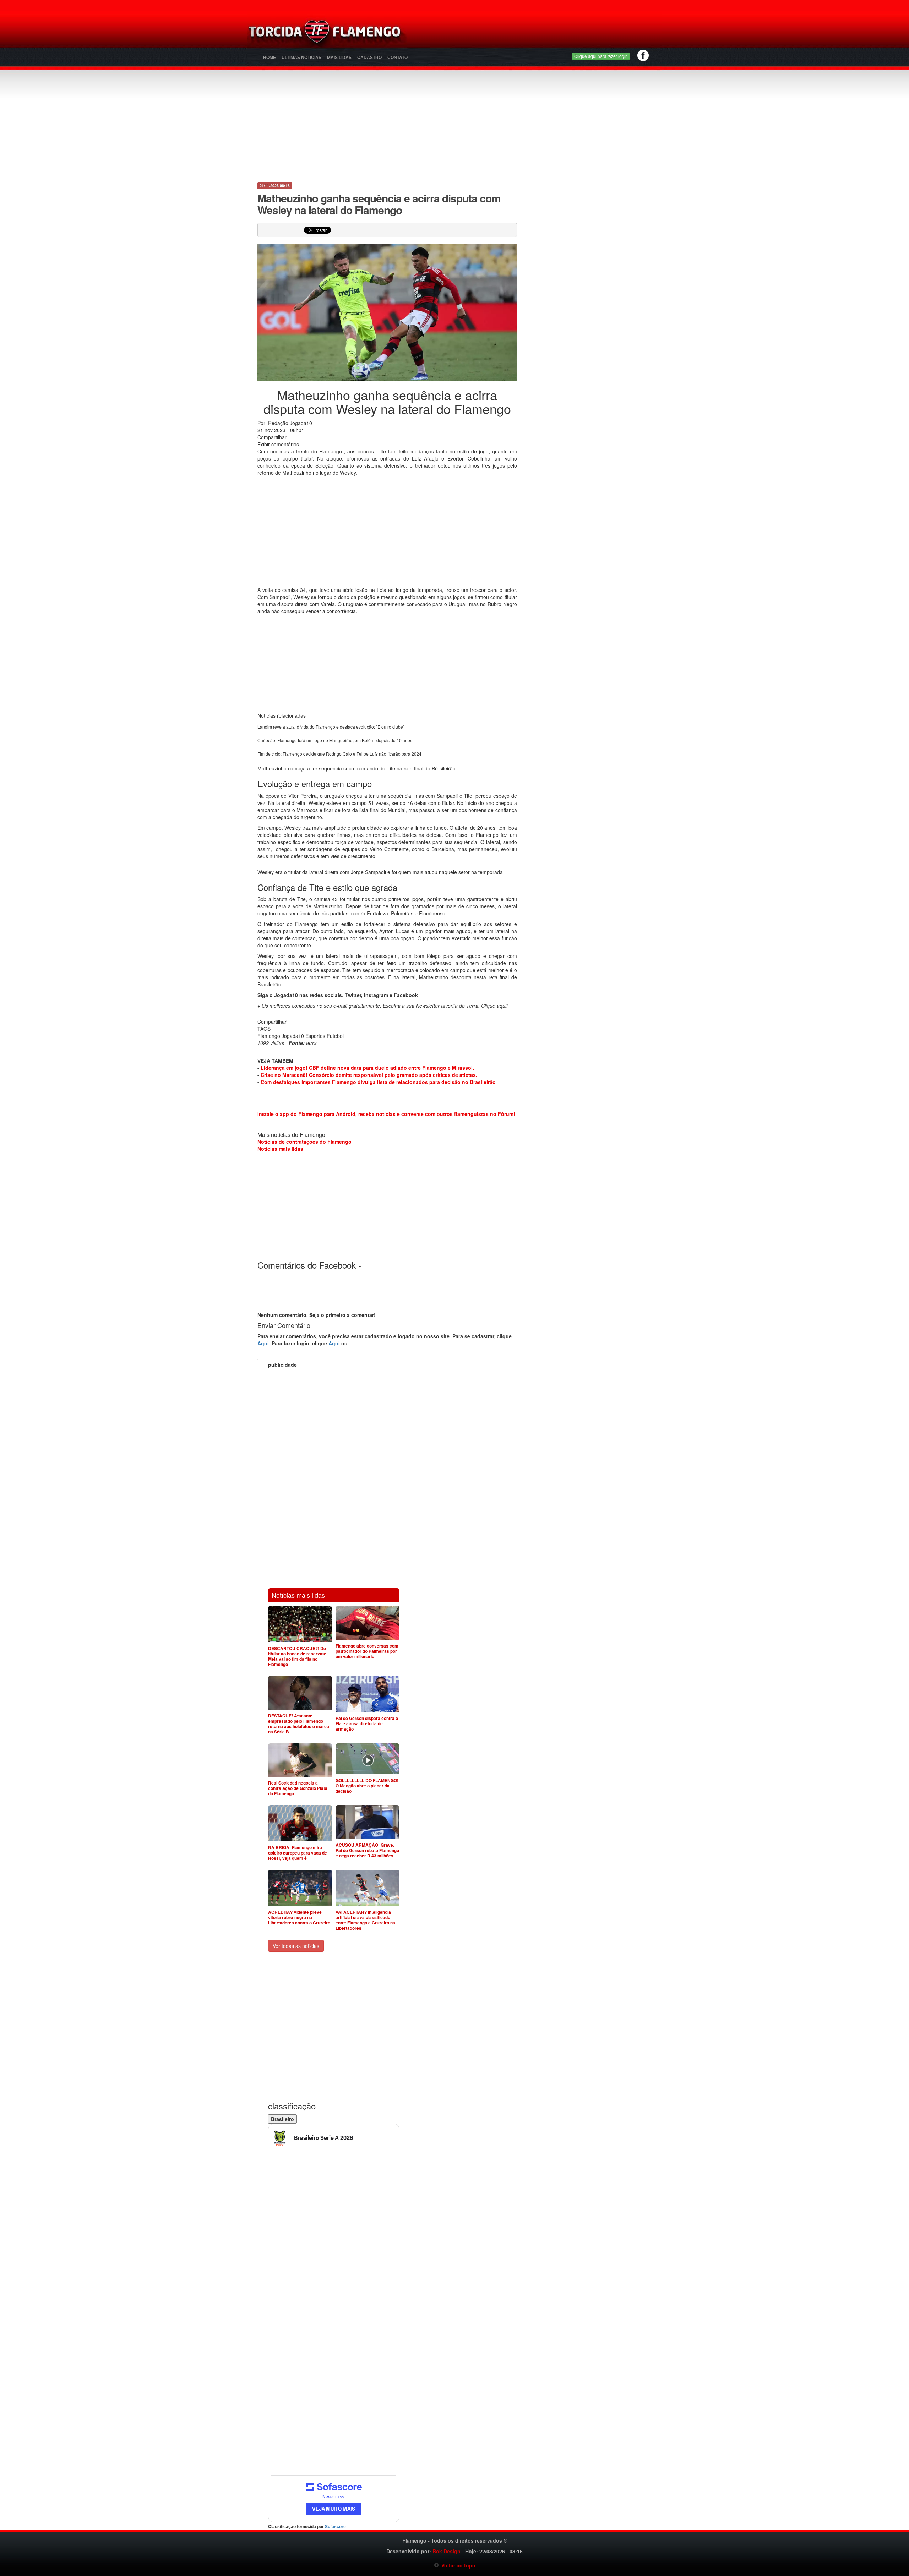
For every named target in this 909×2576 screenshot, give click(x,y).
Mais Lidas (339, 58)
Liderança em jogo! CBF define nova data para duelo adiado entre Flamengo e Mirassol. (367, 1068)
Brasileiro (282, 2119)
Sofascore (335, 2527)
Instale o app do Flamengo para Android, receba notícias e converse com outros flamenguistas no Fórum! (386, 1114)
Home (270, 58)
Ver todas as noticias (296, 1946)
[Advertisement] (538, 34)
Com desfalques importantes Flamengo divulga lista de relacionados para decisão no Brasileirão (378, 1082)
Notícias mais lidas (280, 1149)
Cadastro (369, 58)
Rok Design (447, 2551)
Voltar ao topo (457, 2565)
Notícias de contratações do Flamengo (304, 1142)
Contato (398, 58)
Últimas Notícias (301, 58)
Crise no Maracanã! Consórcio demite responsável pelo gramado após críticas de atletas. (369, 1075)
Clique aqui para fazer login (601, 56)
